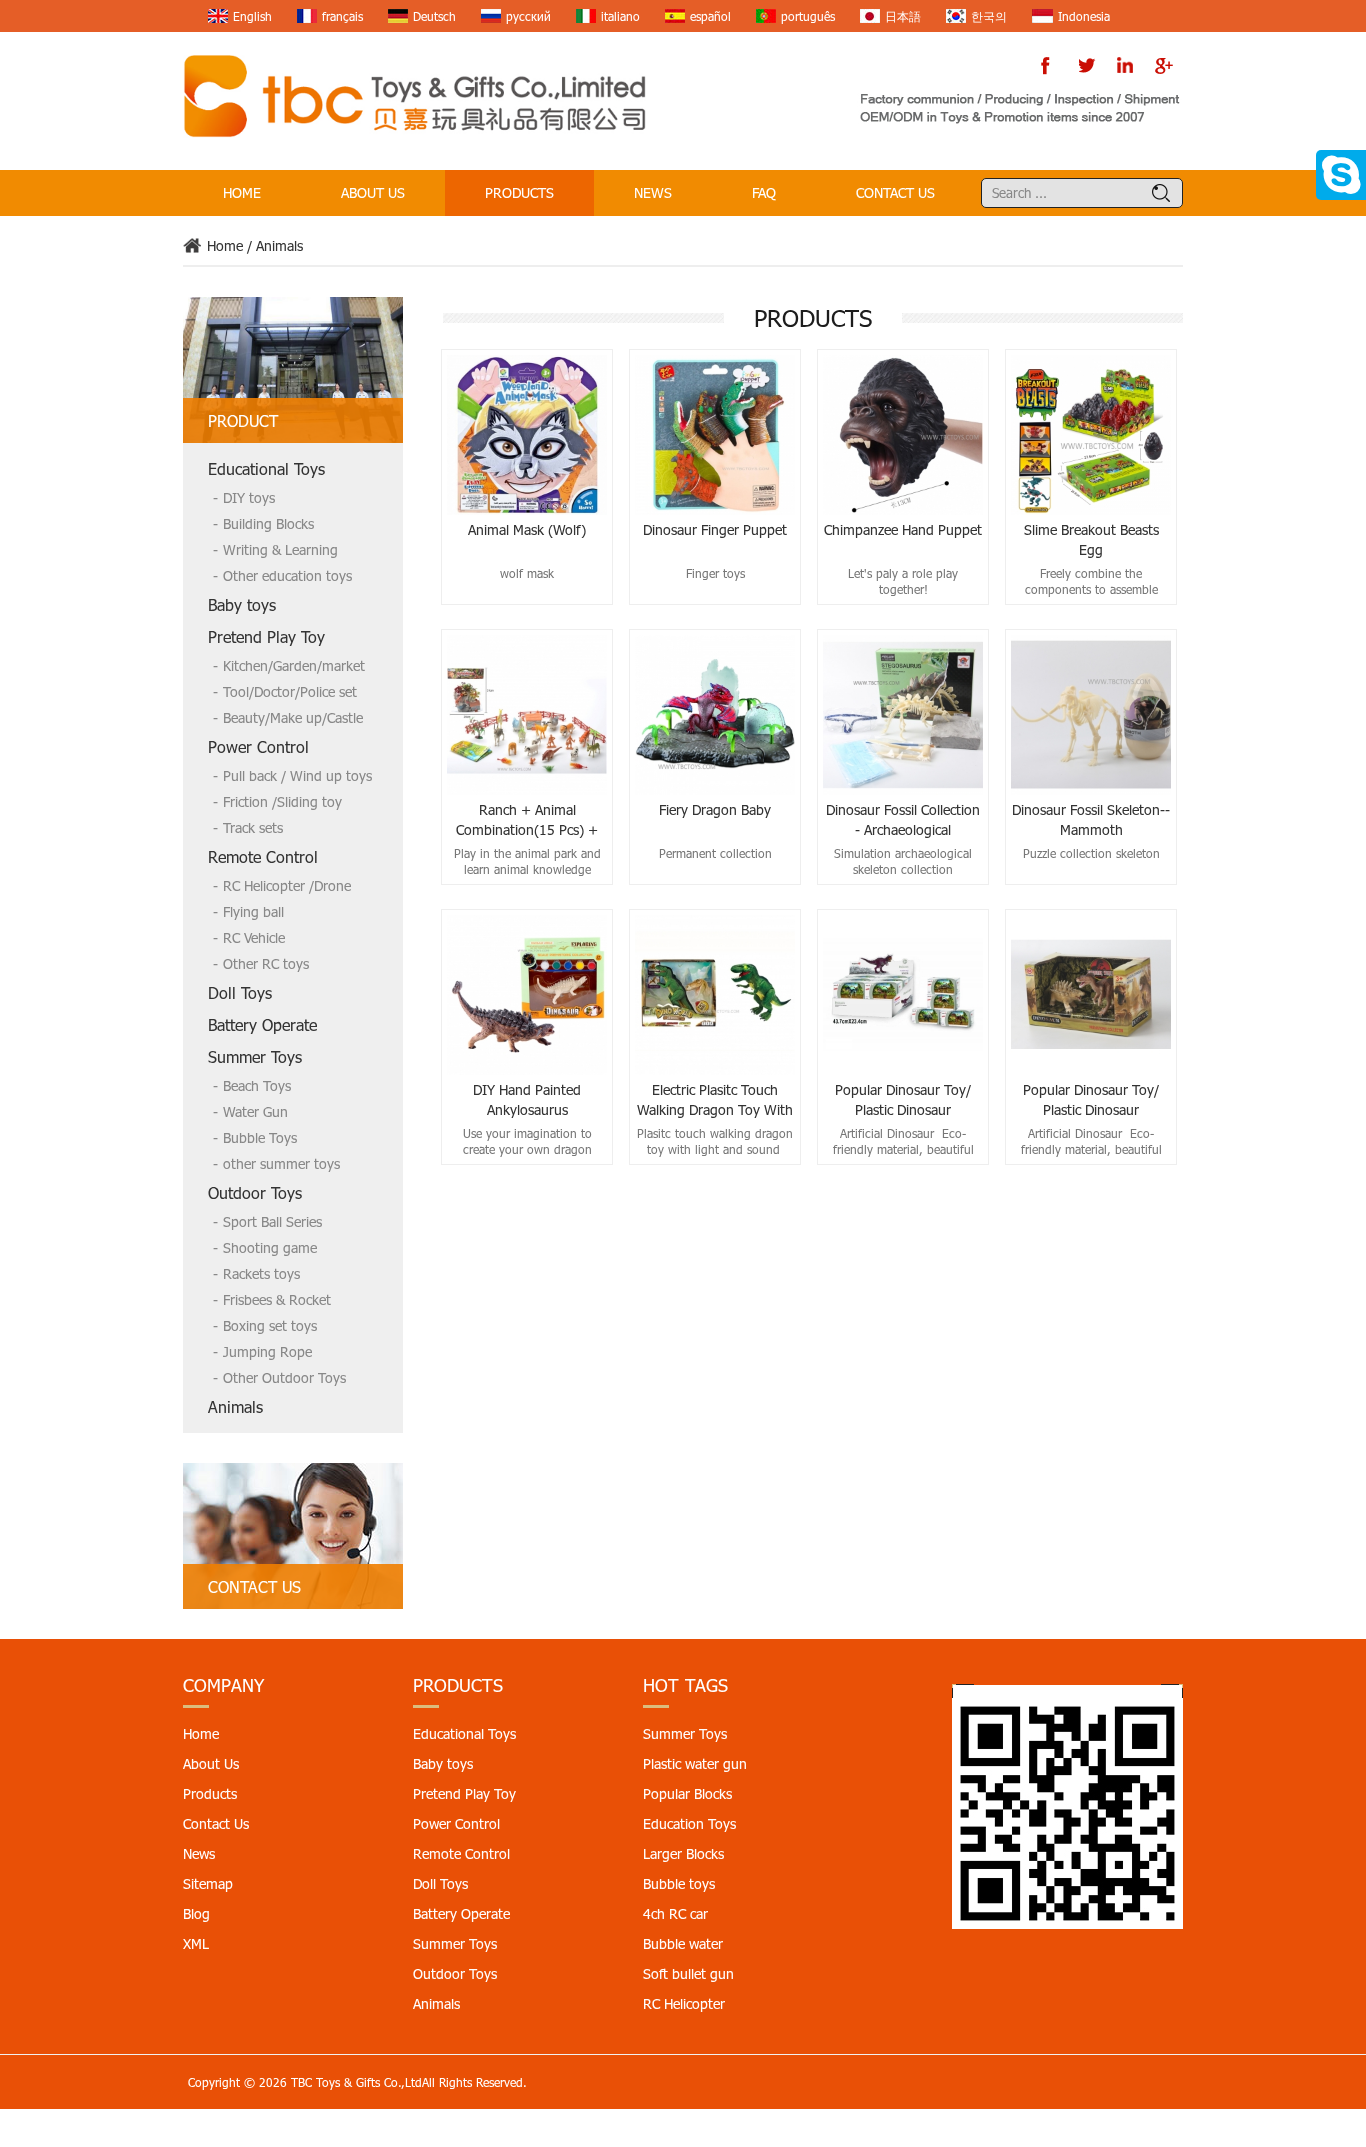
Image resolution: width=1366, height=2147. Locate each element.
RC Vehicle (254, 937)
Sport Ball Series (272, 1221)
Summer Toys (255, 1056)
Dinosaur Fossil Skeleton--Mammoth (1091, 819)
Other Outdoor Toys (284, 1377)
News (653, 192)
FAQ (764, 192)
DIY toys (249, 497)
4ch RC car (675, 1913)
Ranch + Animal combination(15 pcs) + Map (527, 820)
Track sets (253, 827)
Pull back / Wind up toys (297, 775)
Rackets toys (261, 1273)
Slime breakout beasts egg (1091, 539)
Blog (196, 1913)
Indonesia (1084, 16)
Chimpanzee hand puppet (903, 529)
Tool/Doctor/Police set (290, 691)
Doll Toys (240, 992)
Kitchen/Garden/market (294, 665)
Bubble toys (679, 1883)
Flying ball (253, 911)
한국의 (989, 16)
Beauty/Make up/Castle (293, 717)
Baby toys (242, 604)
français (342, 16)
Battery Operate (262, 1024)
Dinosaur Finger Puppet (715, 529)
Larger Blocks (683, 1853)
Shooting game (270, 1247)
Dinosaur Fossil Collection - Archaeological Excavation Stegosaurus (903, 820)
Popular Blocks (687, 1793)
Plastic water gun (695, 1763)
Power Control (258, 746)
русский (528, 16)
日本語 (903, 16)
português (808, 16)
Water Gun (255, 1111)
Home (242, 192)
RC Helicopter (684, 2003)
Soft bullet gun (688, 1973)
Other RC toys (266, 963)
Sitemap (208, 1883)
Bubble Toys (260, 1137)
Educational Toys (266, 468)
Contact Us (895, 192)
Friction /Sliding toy (282, 801)
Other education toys (287, 575)
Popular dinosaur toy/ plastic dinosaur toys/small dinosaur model (903, 1100)
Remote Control (263, 856)
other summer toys (281, 1163)
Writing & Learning (280, 549)
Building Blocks (268, 523)
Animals (279, 245)
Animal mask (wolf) (527, 529)
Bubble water (683, 1943)
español (710, 16)
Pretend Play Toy (266, 636)
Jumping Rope (267, 1351)
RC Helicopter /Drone (287, 885)
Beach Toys (257, 1085)
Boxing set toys (270, 1325)
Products (519, 192)
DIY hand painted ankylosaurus (527, 1099)
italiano (620, 16)
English (252, 16)
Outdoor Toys (255, 1192)
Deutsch (434, 16)
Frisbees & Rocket (277, 1299)
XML (196, 1943)
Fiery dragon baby (715, 809)
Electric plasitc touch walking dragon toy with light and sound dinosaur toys (715, 1100)
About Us (373, 192)
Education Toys (689, 1823)
